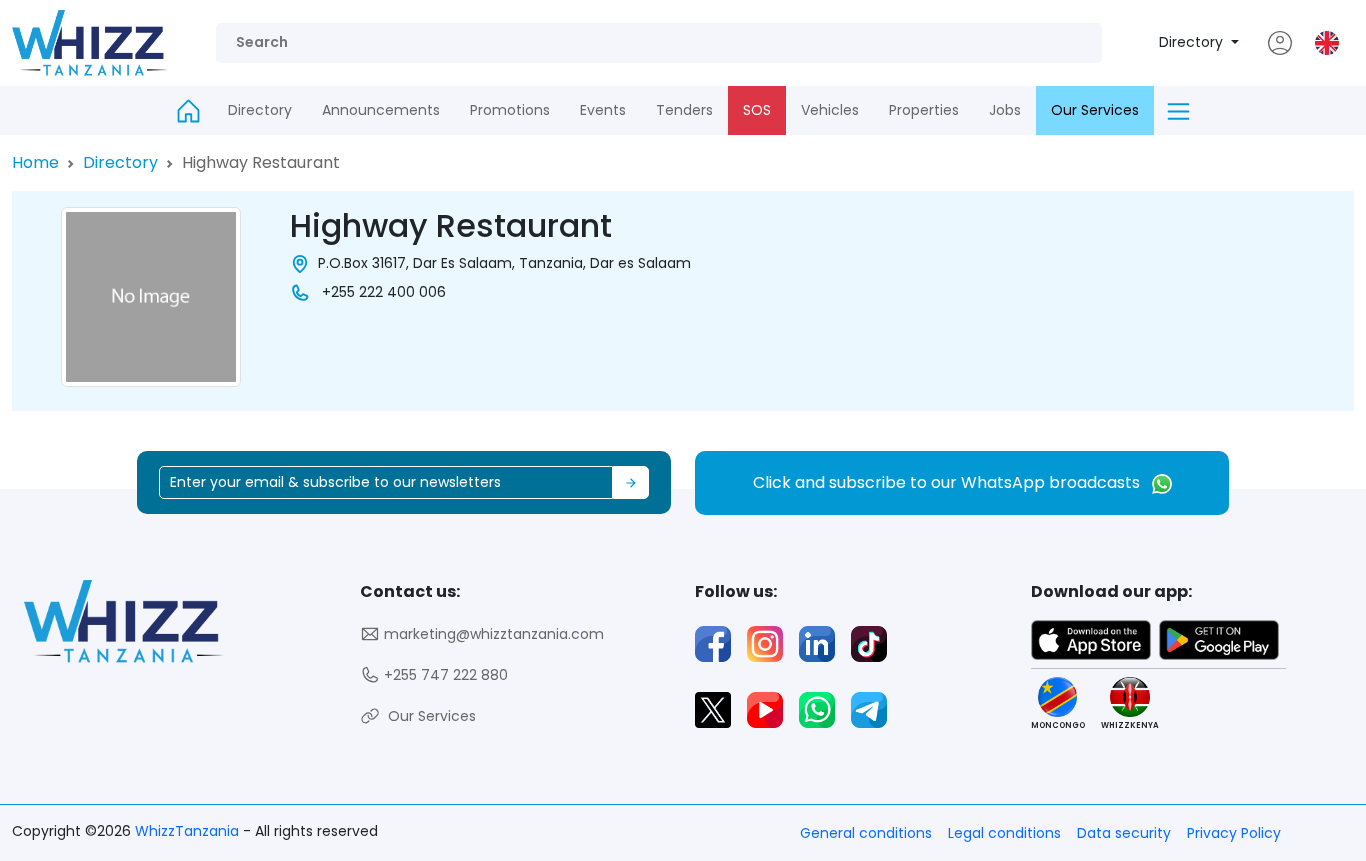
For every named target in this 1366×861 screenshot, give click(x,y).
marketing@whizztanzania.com (492, 634)
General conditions (866, 833)
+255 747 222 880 (444, 675)
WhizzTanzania (189, 831)
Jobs (1005, 110)
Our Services (1095, 110)
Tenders (684, 110)
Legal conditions (1004, 833)
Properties (924, 110)
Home (35, 162)
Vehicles (830, 110)
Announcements (381, 110)
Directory (1193, 42)
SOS (757, 110)
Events (603, 110)
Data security (1124, 833)
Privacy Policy (1234, 833)
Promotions (510, 110)
